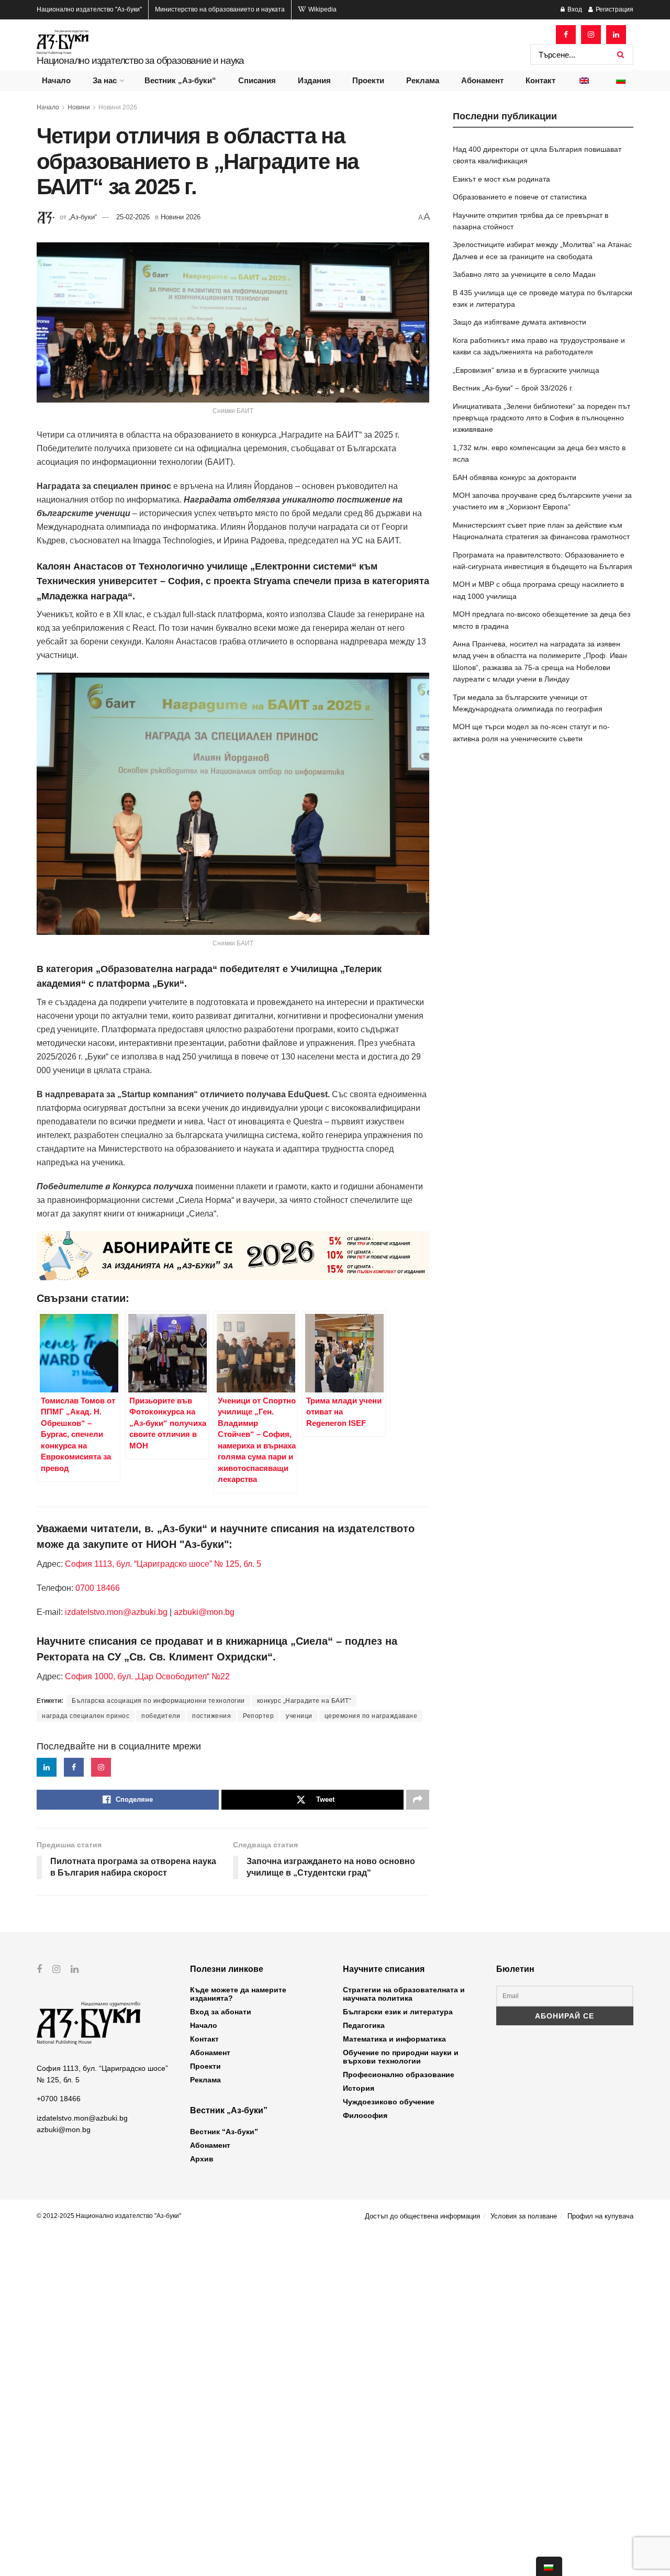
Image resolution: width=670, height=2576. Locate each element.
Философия (365, 2115)
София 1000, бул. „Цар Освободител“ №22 (147, 1676)
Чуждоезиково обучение (389, 2102)
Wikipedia (322, 9)
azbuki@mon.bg (204, 1612)
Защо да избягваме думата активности (520, 322)
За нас (105, 80)
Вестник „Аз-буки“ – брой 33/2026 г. (513, 388)
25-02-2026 (133, 217)
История (359, 2088)
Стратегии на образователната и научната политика (404, 1994)
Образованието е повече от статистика (520, 197)
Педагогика (364, 2025)
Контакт (540, 80)
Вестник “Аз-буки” (224, 2132)
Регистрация (614, 9)
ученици (299, 1716)
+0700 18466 (59, 2099)
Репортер (258, 1716)
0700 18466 (98, 1588)
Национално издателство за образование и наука (140, 60)
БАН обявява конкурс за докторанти (515, 477)
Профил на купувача (600, 2216)
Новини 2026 (118, 107)
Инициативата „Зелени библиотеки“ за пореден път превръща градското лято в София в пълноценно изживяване (541, 418)
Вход (574, 9)
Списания (257, 80)
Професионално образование (399, 2075)
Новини (79, 107)
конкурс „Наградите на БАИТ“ (304, 1701)
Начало (56, 80)
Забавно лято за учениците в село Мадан (524, 274)
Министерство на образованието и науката (220, 9)
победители (161, 1716)
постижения (211, 1716)
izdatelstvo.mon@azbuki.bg (116, 1612)
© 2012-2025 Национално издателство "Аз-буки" (109, 2216)
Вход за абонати (221, 2012)
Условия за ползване (524, 2216)
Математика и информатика (394, 2039)
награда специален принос (86, 1716)
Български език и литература (398, 2012)
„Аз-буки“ (83, 217)
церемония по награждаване (371, 1716)
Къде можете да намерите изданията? (238, 1994)
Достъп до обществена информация (422, 2216)
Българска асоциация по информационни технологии (158, 1701)
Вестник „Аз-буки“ (180, 80)
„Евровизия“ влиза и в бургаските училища (526, 370)
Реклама (423, 80)
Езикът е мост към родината (501, 179)
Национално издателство (89, 9)
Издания (314, 80)
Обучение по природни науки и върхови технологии (401, 2057)
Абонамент (482, 80)
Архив (202, 2159)
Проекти (368, 80)
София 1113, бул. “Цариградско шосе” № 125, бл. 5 (162, 1564)
